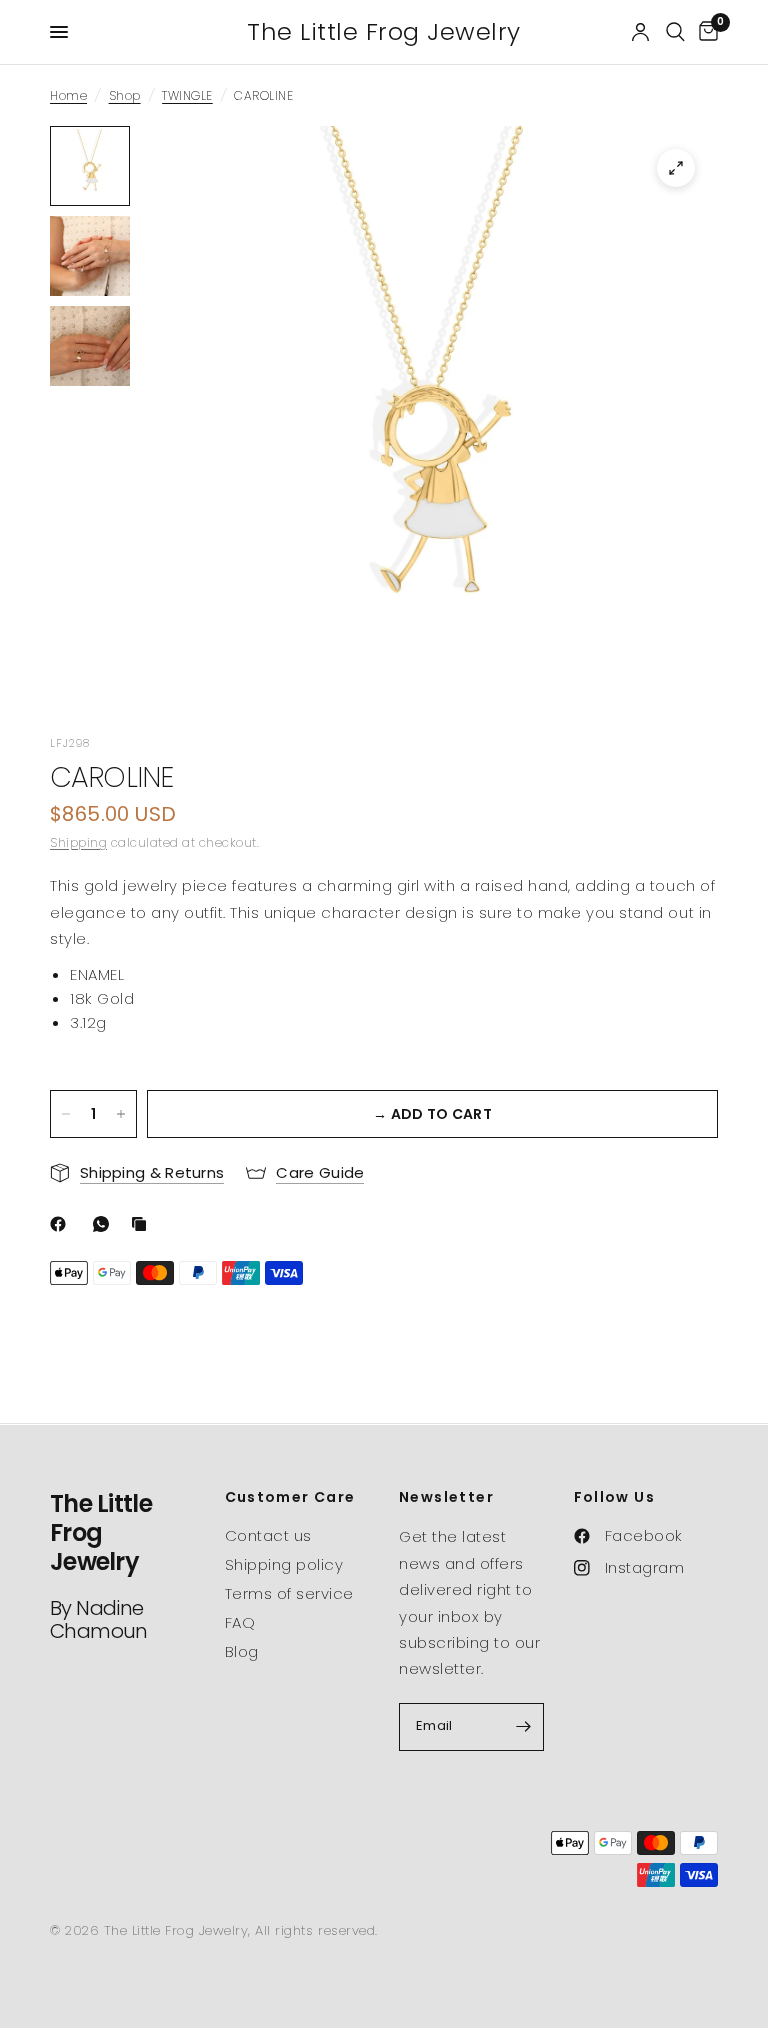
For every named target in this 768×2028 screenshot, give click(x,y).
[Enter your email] (524, 1727)
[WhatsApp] (105, 1224)
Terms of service (289, 1593)
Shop (125, 95)
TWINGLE (187, 95)
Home (68, 95)
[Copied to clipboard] (143, 1224)
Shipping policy (284, 1564)
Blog (242, 1651)
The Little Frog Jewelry (384, 32)
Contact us (268, 1535)
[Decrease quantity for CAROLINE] (66, 1114)
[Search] (675, 32)
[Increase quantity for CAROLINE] (121, 1114)
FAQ (240, 1622)
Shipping (78, 842)
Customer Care (290, 1497)
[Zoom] (676, 168)
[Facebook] (62, 1224)
